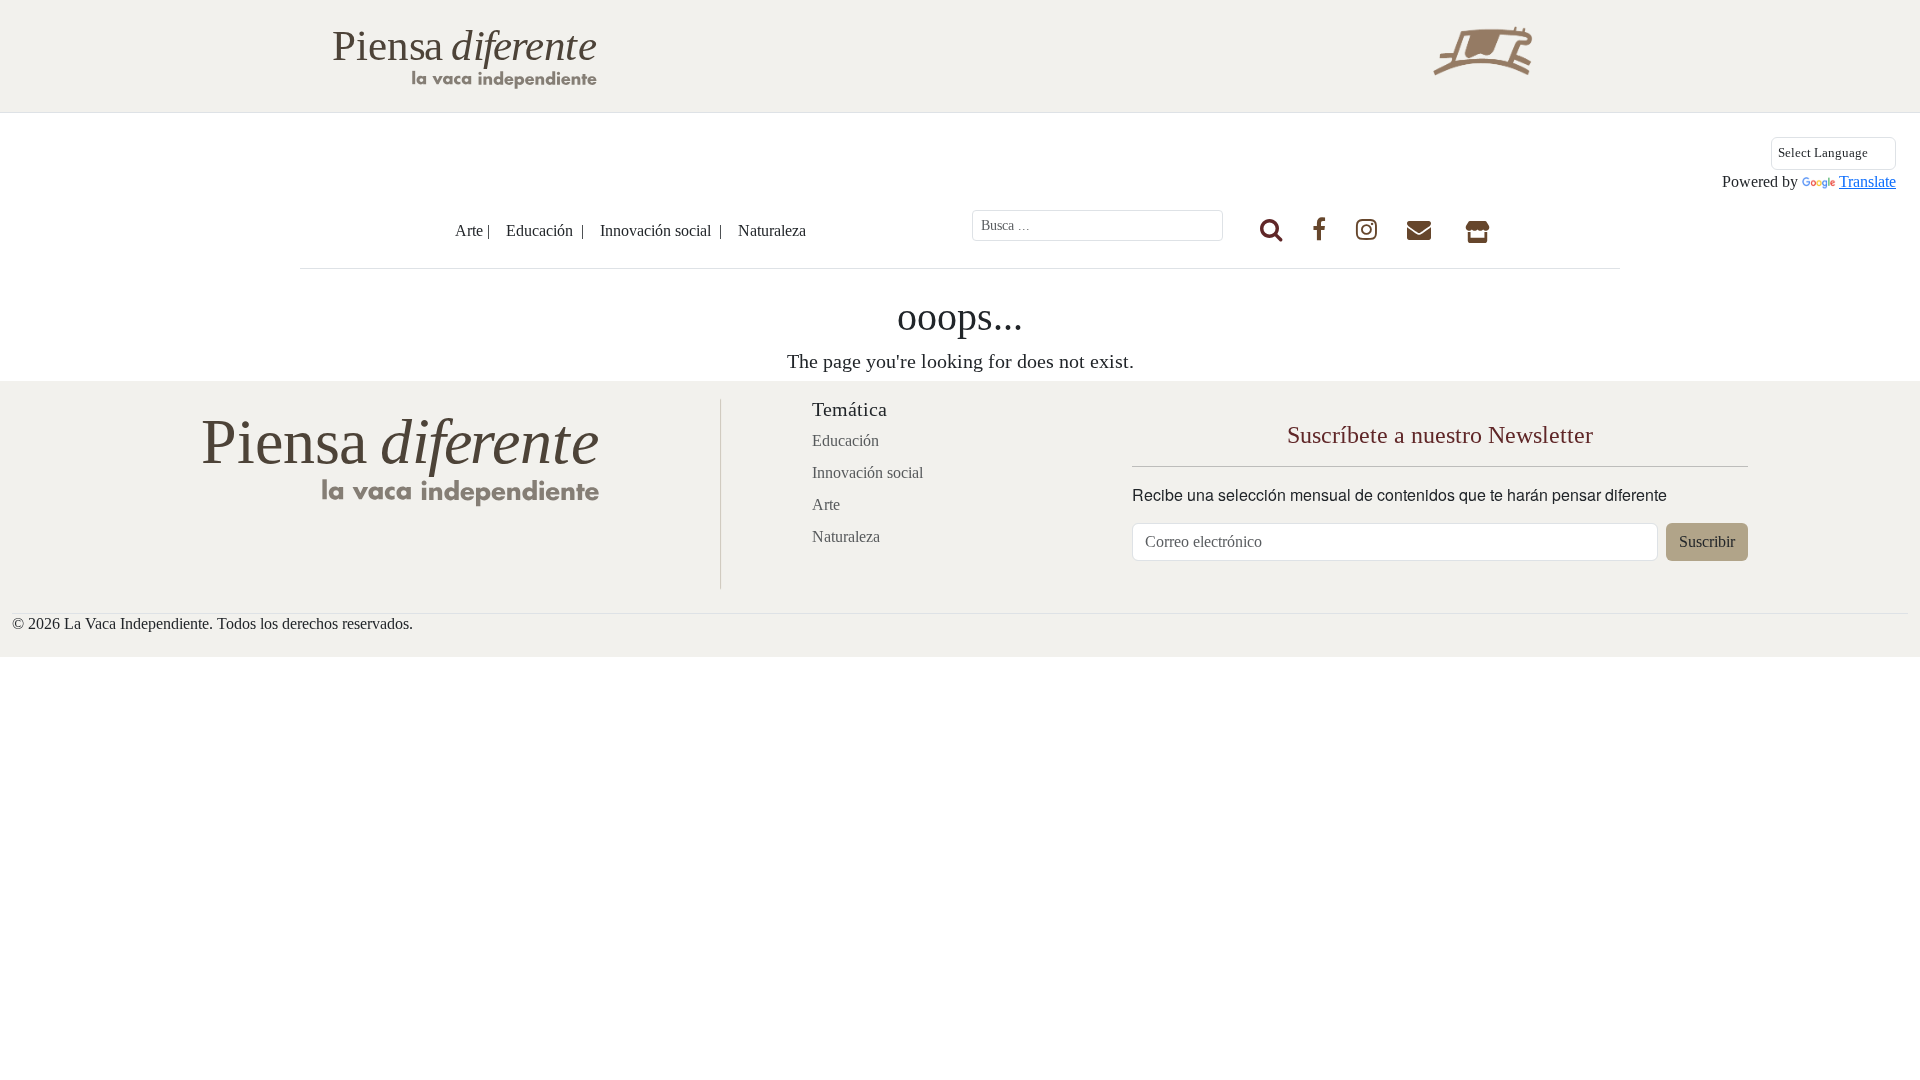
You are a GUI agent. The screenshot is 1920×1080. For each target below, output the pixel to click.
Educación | (545, 230)
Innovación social (867, 472)
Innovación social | (661, 230)
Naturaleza (772, 230)
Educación (845, 440)
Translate (1867, 181)
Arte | (472, 230)
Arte (826, 504)
